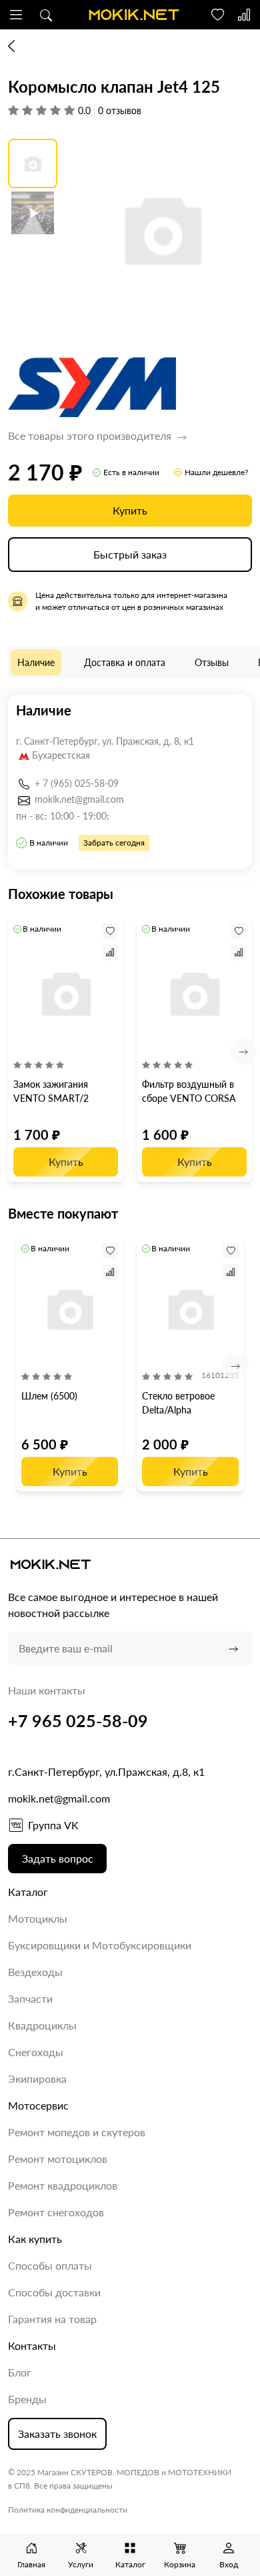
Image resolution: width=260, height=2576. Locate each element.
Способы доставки (54, 2292)
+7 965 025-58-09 (78, 1720)
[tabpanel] (130, 782)
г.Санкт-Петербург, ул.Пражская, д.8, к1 (106, 1772)
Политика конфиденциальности (68, 2510)
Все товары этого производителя (91, 435)
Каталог (28, 1892)
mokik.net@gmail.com (79, 799)
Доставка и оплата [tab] (125, 662)
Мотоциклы (38, 1918)
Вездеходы (35, 1972)
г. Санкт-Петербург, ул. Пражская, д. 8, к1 (105, 741)
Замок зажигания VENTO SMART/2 (51, 1091)
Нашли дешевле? (216, 472)
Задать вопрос (58, 1858)
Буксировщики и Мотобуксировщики (100, 1945)
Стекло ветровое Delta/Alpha (178, 1403)
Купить (130, 510)
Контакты (32, 2345)
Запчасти (30, 1998)
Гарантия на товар (52, 2319)
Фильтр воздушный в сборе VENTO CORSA (189, 1091)
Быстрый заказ (130, 554)
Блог (20, 2372)
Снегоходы (36, 2052)
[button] (16, 15)
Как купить (35, 2239)
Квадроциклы (42, 2025)
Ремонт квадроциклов (63, 2185)
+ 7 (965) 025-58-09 (77, 783)
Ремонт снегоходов (56, 2212)
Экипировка (37, 2078)
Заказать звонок (57, 2434)
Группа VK (53, 1825)
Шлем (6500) (49, 1396)
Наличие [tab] (36, 662)
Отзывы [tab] (212, 662)
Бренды (27, 2399)
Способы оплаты (50, 2265)
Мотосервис (38, 2105)
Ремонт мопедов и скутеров (77, 2132)
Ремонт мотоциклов (58, 2159)
